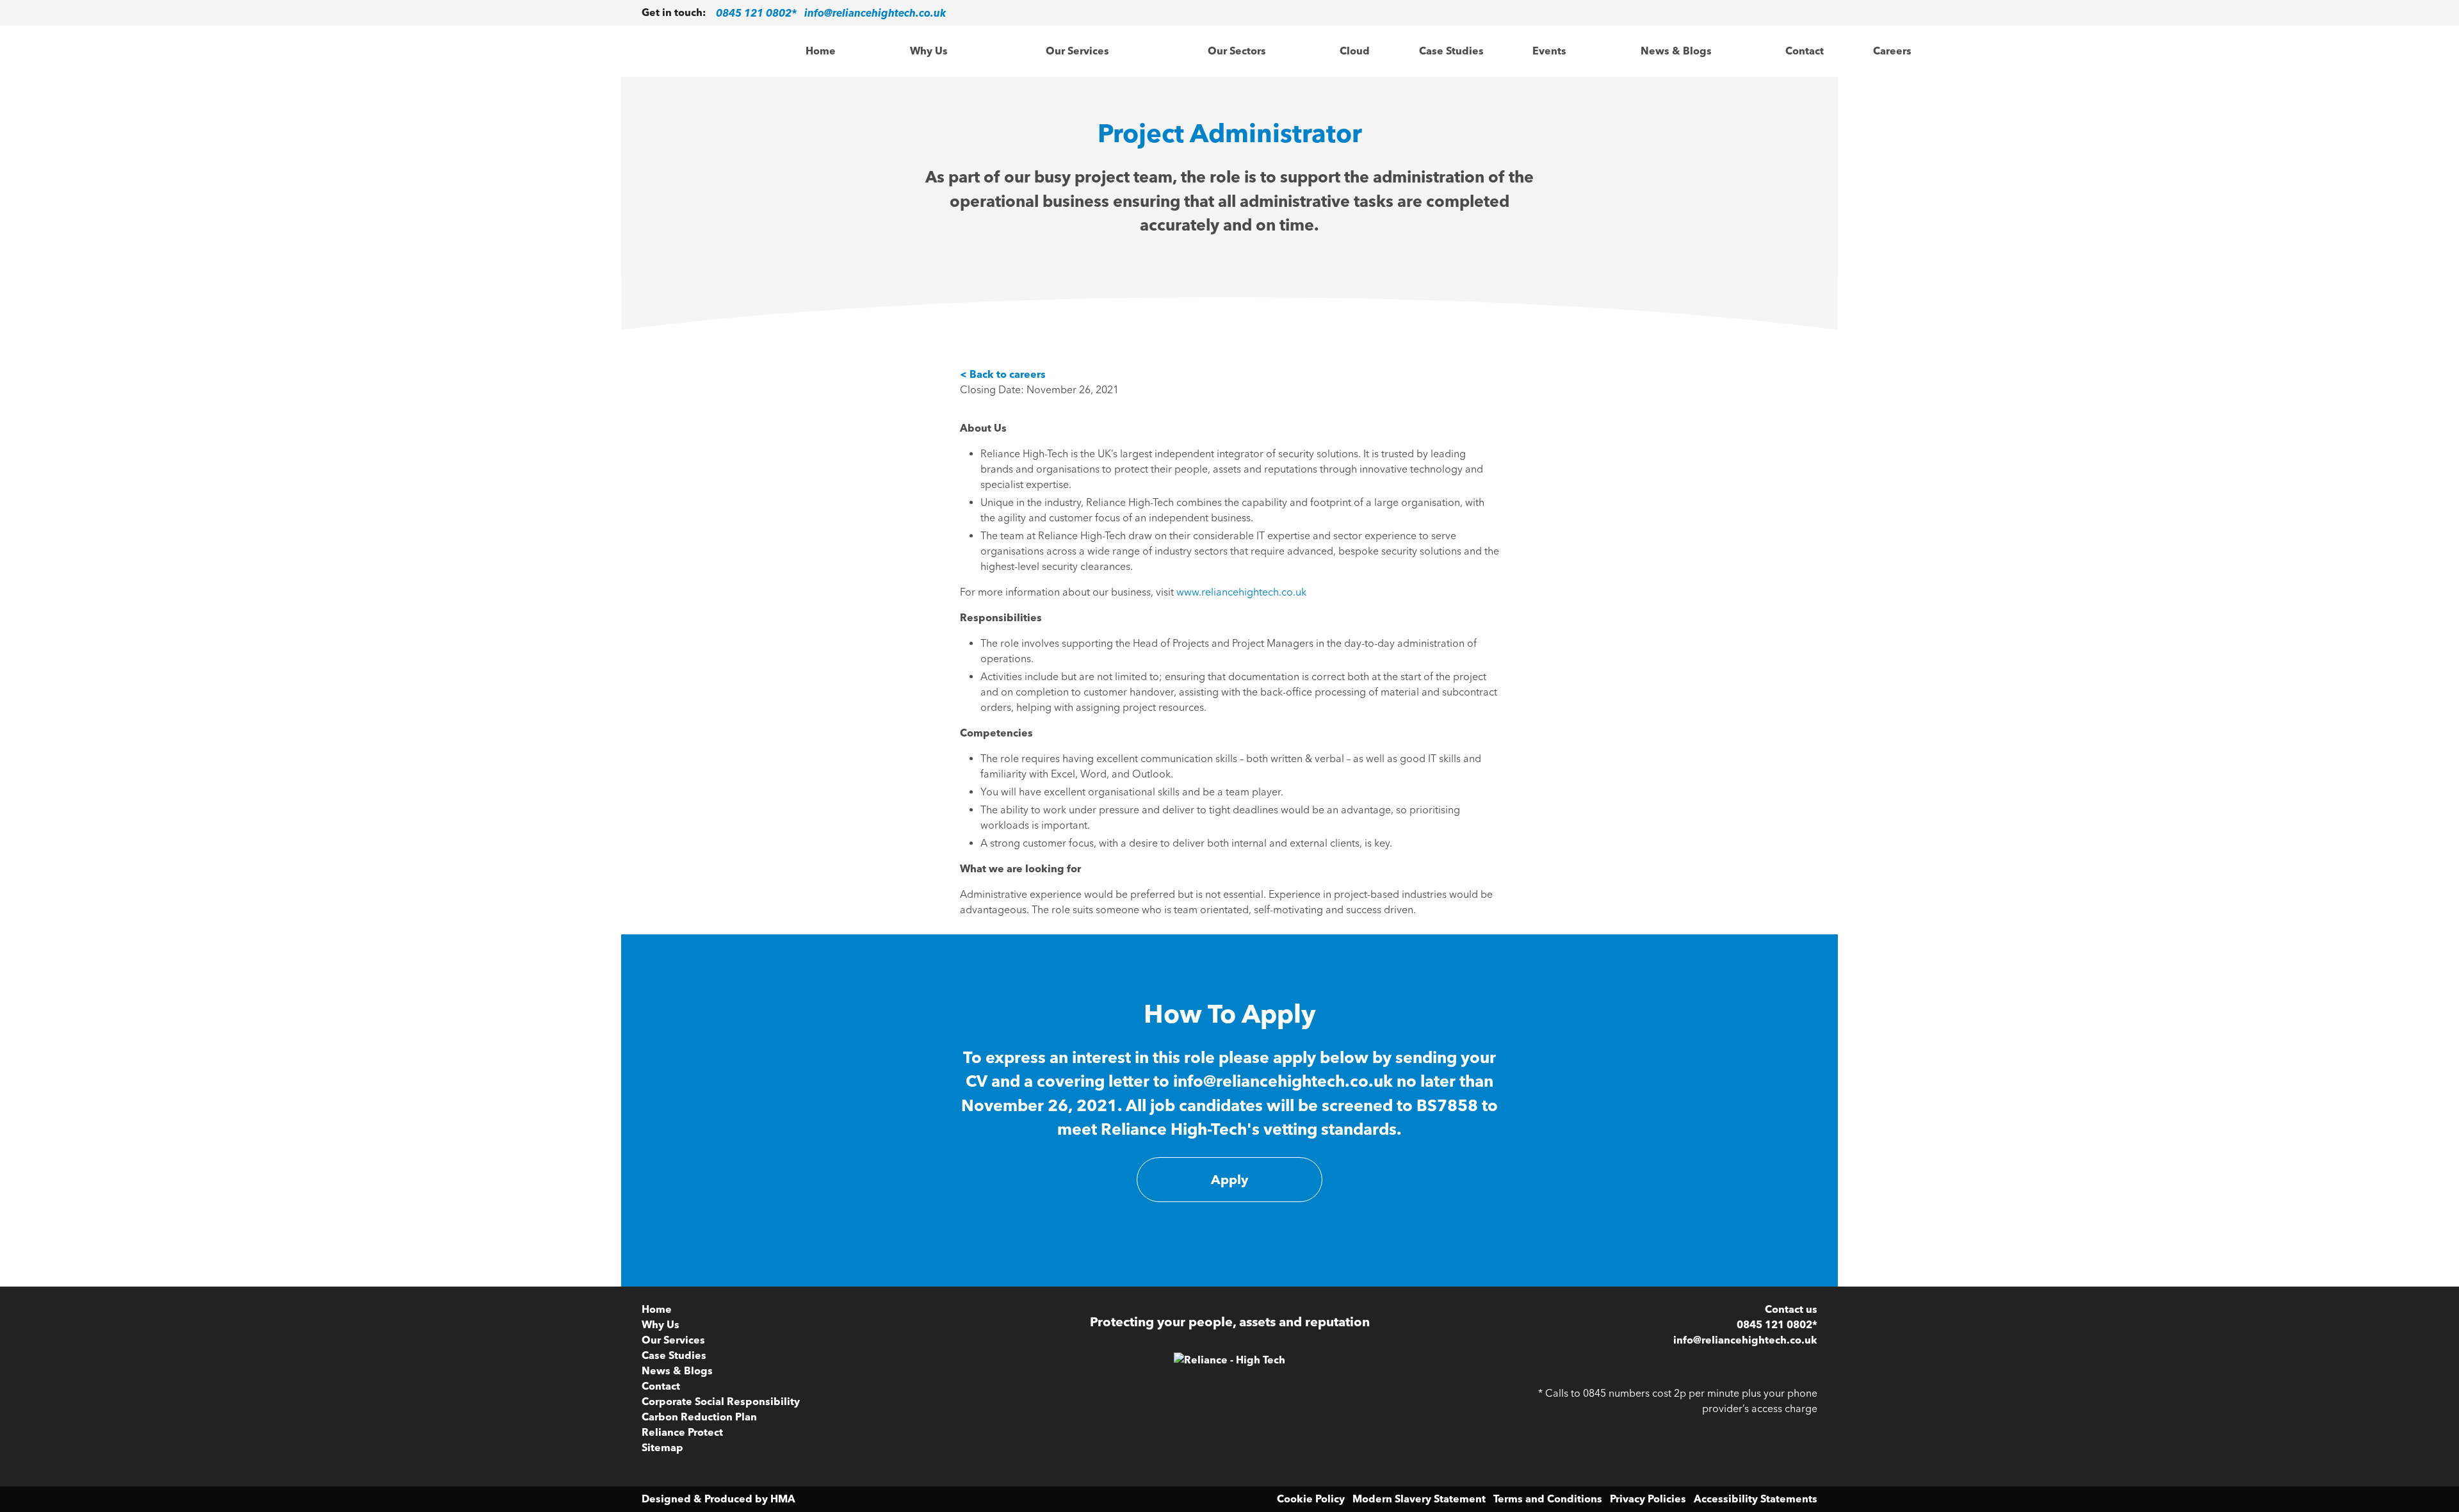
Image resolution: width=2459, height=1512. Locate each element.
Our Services (1077, 51)
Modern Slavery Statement (1419, 1499)
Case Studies (1451, 51)
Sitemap (662, 1448)
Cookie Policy (1311, 1499)
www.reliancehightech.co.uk (1243, 592)
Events (1549, 51)
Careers (1892, 51)
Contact (1805, 51)
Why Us (929, 51)
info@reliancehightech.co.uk (875, 12)
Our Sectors (1237, 51)
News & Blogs (1676, 51)
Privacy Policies (1648, 1499)
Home (821, 51)
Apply (1229, 1180)
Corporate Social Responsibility (721, 1402)
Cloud (1355, 51)
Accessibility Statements (1756, 1499)
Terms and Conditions (1548, 1499)
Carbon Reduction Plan (699, 1417)
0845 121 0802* (756, 12)
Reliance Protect (682, 1432)
